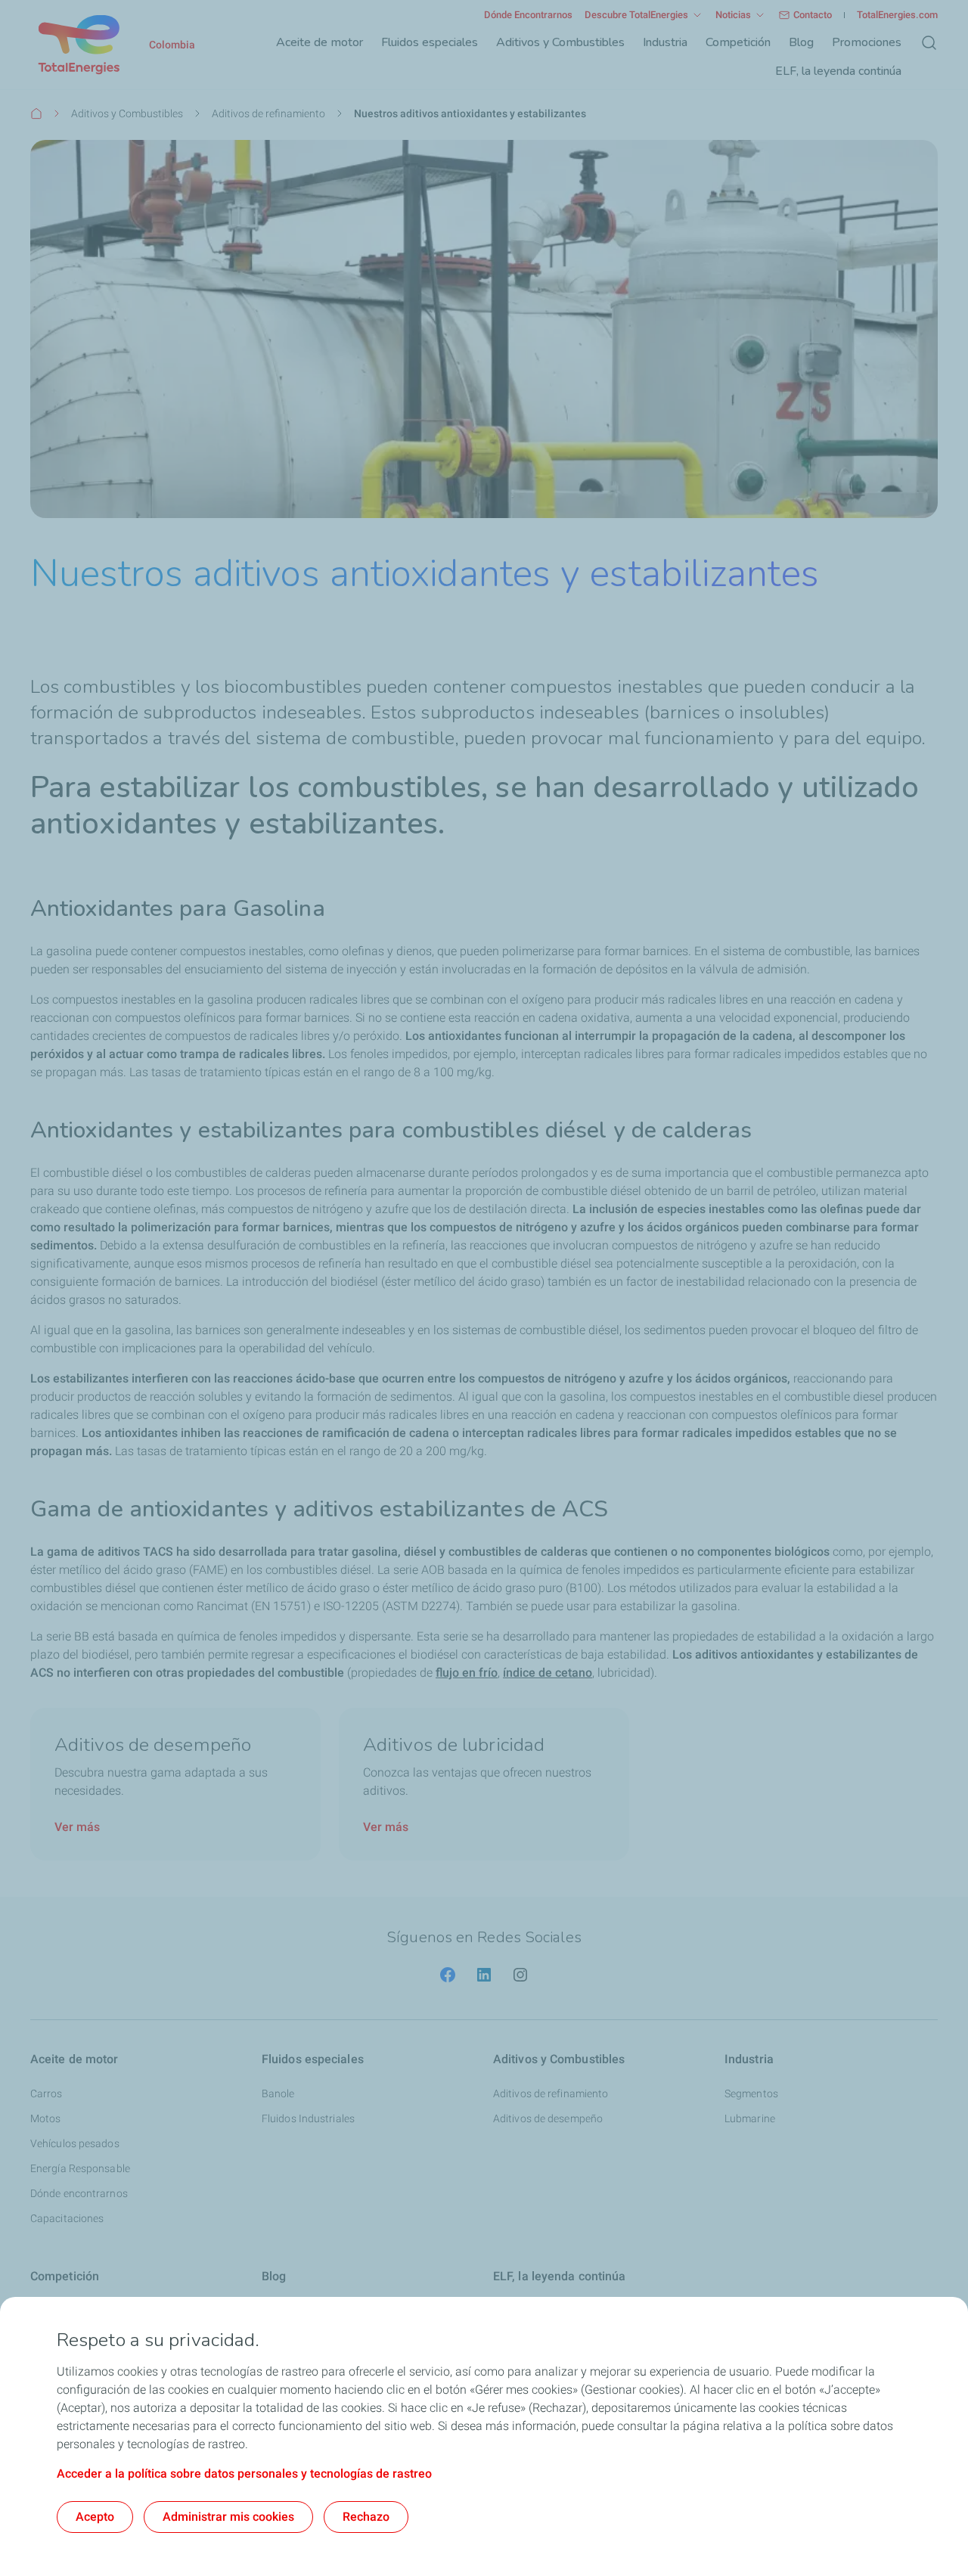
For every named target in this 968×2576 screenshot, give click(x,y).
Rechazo (366, 2517)
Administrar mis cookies (228, 2517)
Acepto (95, 2517)
